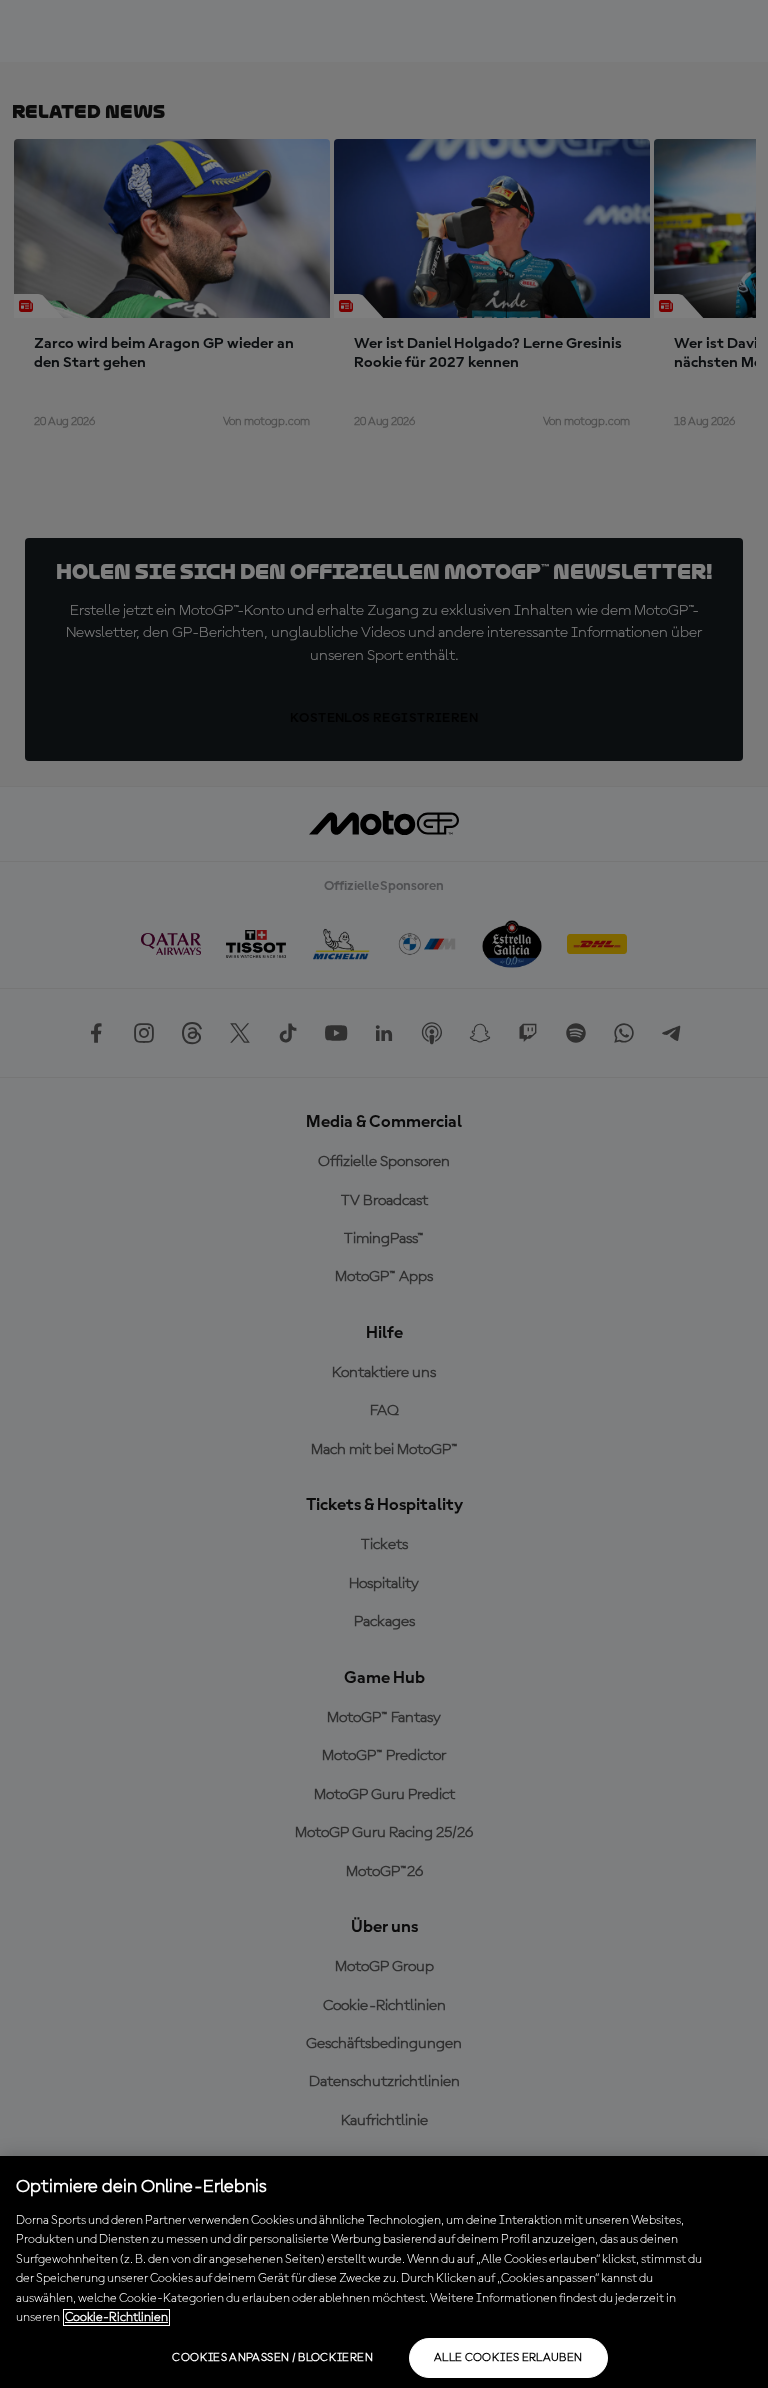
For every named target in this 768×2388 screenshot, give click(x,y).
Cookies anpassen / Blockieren (272, 2358)
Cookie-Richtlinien (116, 2317)
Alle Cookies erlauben (508, 2358)
